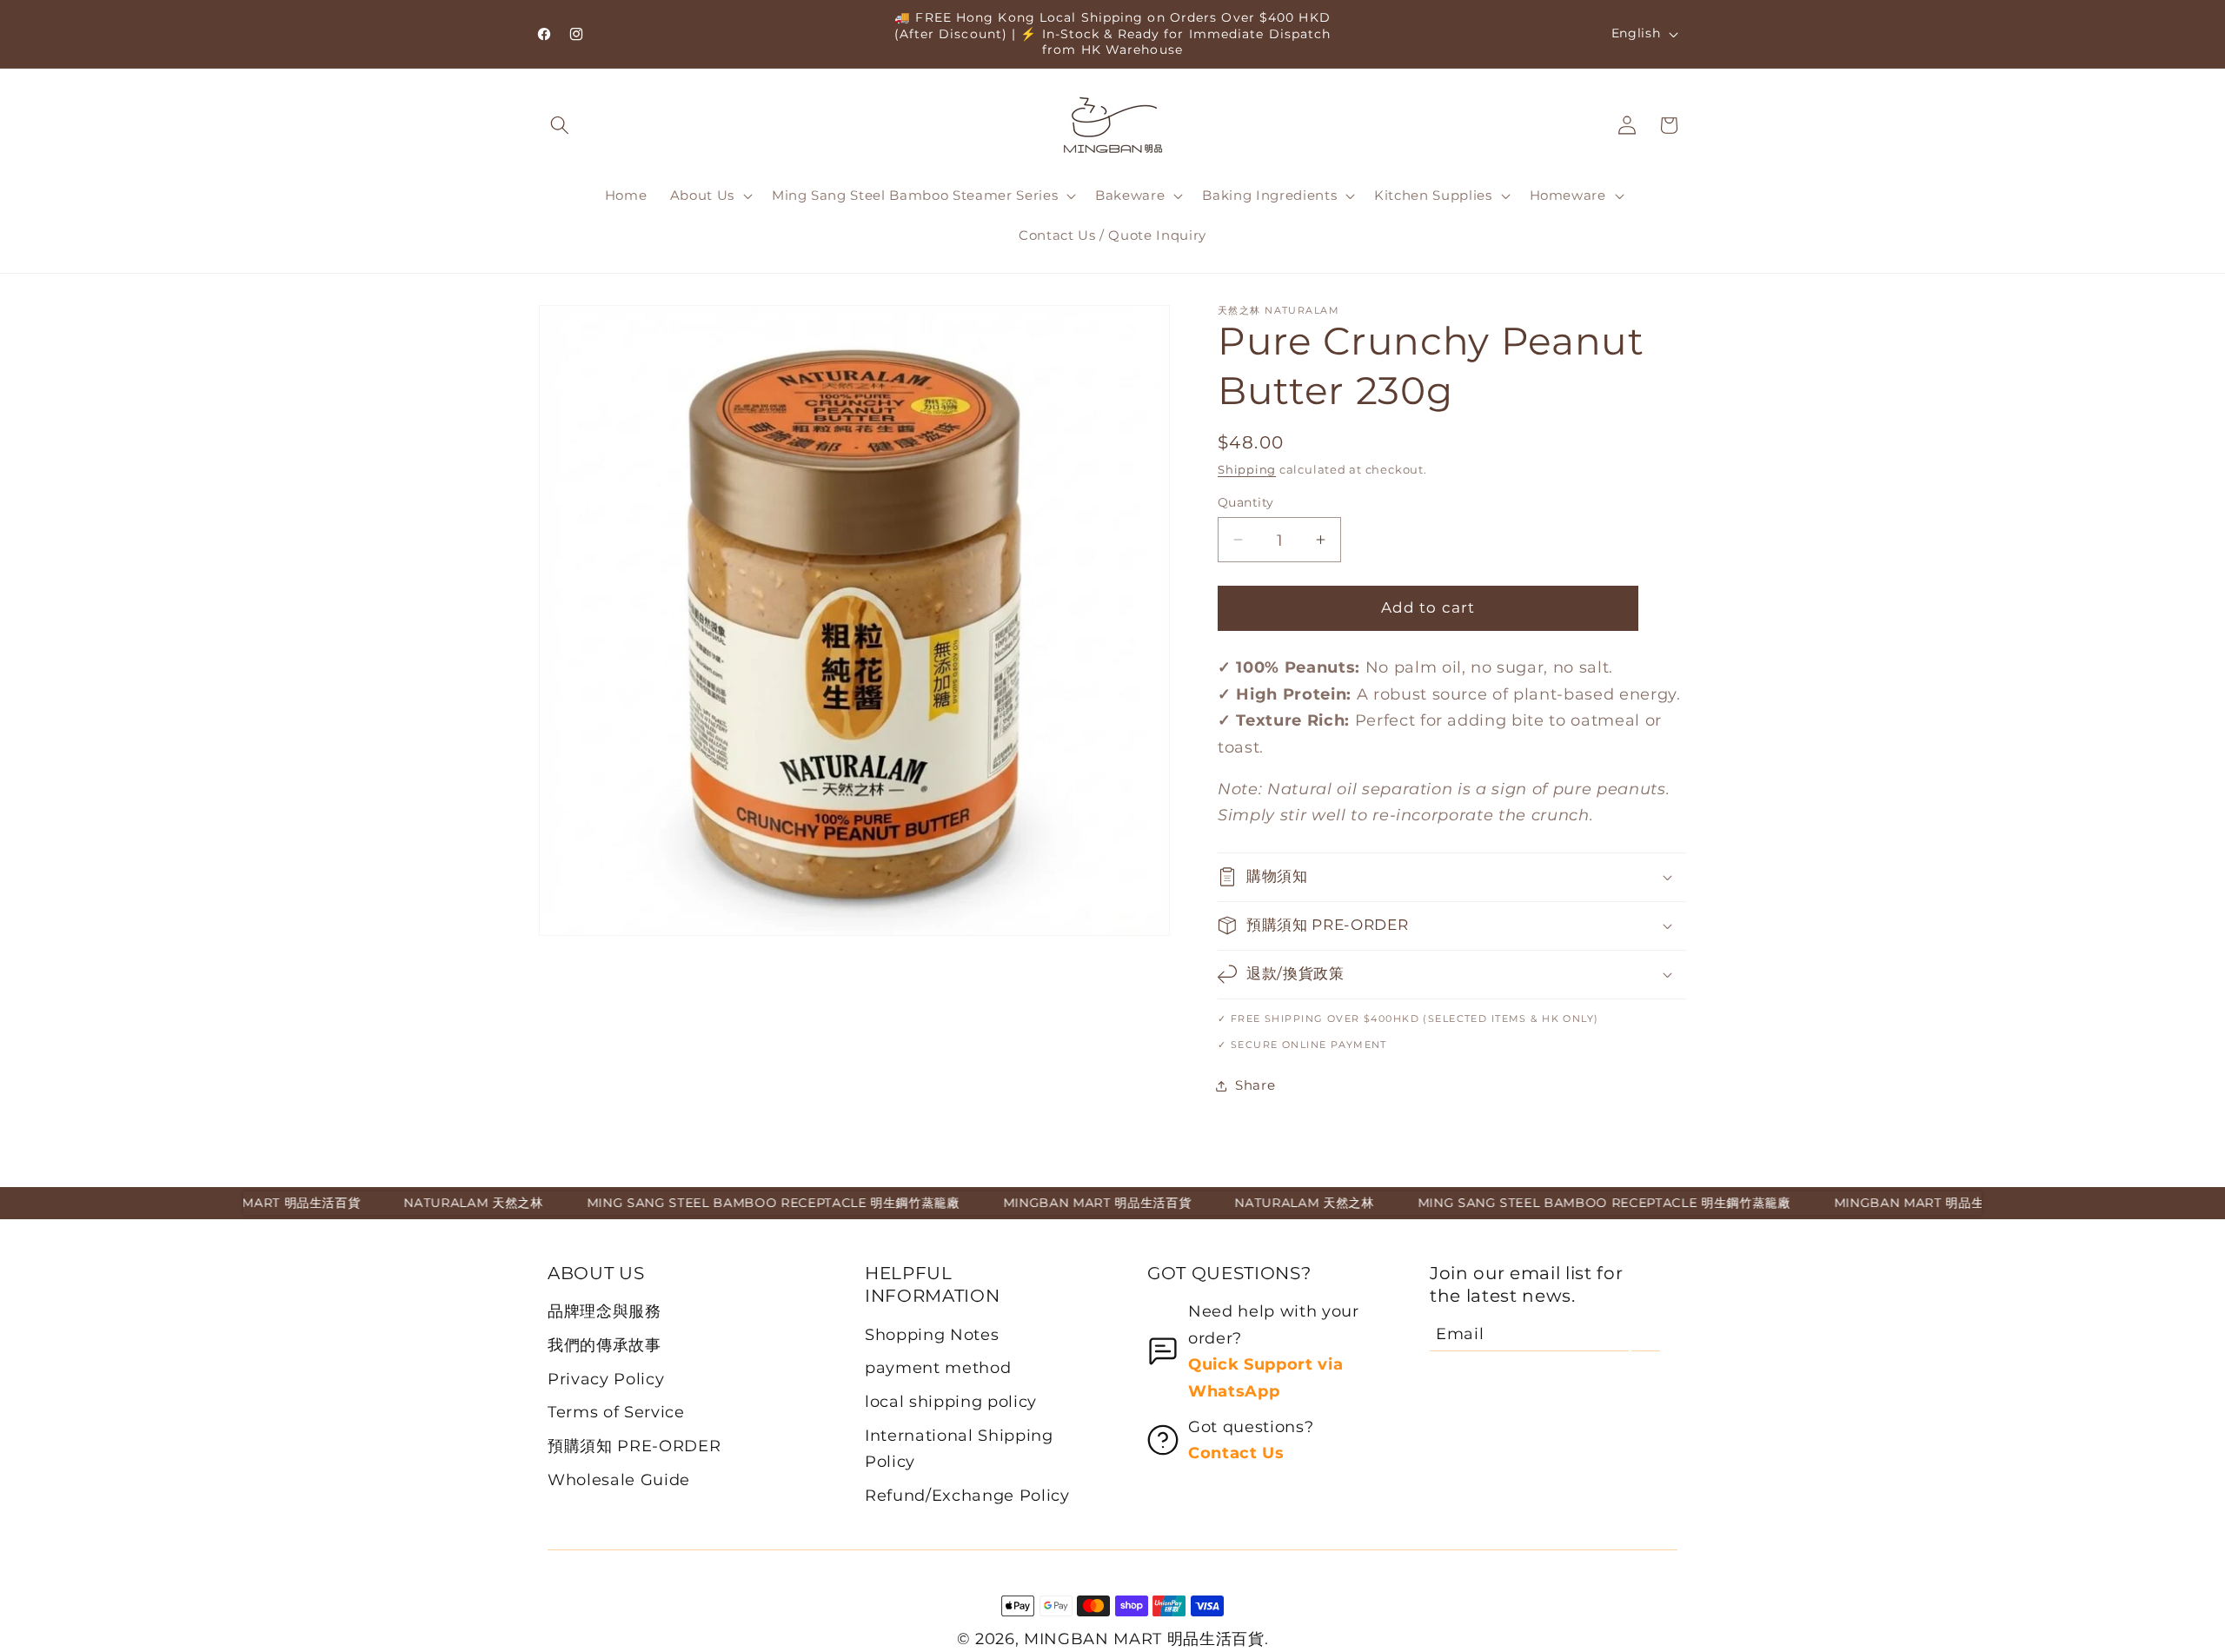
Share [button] (1255, 1085)
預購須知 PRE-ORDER (634, 1446)
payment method (938, 1367)
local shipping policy (951, 1401)
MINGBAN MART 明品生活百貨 (1144, 1639)
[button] (560, 125)
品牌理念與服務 (604, 1311)
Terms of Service (616, 1412)
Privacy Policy (606, 1379)
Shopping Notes (932, 1334)
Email (1460, 1334)
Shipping (1247, 469)
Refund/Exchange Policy (967, 1495)
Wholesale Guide (619, 1480)
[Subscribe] (1646, 1334)
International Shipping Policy (959, 1448)
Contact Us (1236, 1453)
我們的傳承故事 (604, 1345)
